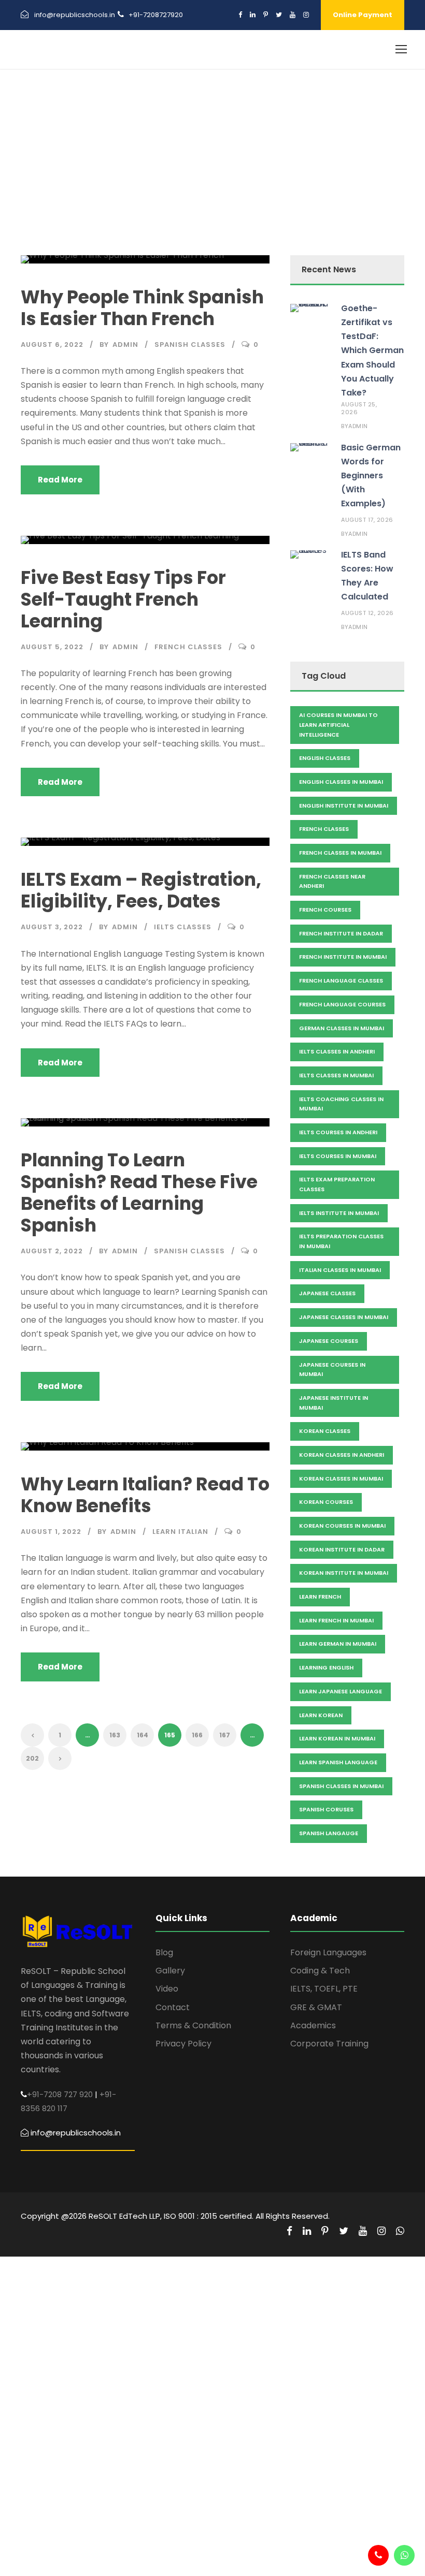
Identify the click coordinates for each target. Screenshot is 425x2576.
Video (167, 1989)
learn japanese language (341, 1691)
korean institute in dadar (342, 1549)
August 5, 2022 (52, 647)
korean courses (326, 1502)
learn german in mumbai (338, 1644)
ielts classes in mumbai (336, 1075)
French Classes (188, 647)
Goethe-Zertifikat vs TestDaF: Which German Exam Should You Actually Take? (372, 350)
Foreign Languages (328, 1952)
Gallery (170, 1971)
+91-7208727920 (156, 15)
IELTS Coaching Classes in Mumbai (341, 1104)
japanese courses (329, 1341)
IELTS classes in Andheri (337, 1051)
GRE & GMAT (316, 2007)
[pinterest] (266, 15)
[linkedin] (253, 15)
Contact (173, 2007)
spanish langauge (329, 1833)
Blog (164, 1952)
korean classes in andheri (342, 1455)
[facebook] (240, 15)
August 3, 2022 (52, 927)
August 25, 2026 (359, 408)
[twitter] (279, 15)
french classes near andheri (332, 881)
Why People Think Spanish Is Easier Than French (142, 308)
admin (125, 345)
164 (143, 1735)
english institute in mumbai (344, 806)
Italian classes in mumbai (340, 1270)
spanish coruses (326, 1809)
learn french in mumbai (336, 1620)
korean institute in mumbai (344, 1573)
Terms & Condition (193, 2025)
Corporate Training (329, 2044)
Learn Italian (180, 1532)
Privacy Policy (183, 2044)
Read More (60, 480)
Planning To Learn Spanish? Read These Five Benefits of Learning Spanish (139, 1192)
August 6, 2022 (52, 345)
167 (225, 1735)
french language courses (342, 1004)
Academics (313, 2025)
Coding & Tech (320, 1971)
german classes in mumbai (342, 1028)
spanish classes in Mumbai (341, 1786)
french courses (325, 910)
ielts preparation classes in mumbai (341, 1241)
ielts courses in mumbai (338, 1156)
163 (115, 1735)
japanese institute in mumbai (334, 1403)
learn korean (321, 1715)
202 (32, 1758)
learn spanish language (338, 1762)
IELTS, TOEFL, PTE (324, 1989)
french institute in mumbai (343, 957)
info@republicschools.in (75, 15)
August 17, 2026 (367, 520)
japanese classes (327, 1293)
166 (197, 1735)
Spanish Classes (190, 345)
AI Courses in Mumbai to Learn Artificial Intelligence (338, 725)
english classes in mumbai (341, 782)
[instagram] (306, 15)
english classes (325, 758)
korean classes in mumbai (341, 1479)
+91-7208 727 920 (60, 2094)
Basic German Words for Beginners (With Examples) (371, 476)
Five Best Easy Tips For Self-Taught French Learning (123, 599)
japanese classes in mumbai (344, 1317)
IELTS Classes (183, 927)
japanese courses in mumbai (332, 1370)
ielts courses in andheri (338, 1132)
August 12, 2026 (367, 613)
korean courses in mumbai (342, 1526)
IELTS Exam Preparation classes (337, 1184)
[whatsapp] (400, 2231)
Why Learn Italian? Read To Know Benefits (145, 1495)
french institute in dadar (341, 933)
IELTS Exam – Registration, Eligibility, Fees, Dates (141, 890)
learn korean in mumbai (337, 1738)
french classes (324, 829)
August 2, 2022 (52, 1251)
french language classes (341, 980)
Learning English (326, 1667)
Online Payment (363, 15)
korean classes (325, 1431)
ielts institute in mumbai (339, 1213)
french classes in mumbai (340, 853)
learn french (320, 1597)
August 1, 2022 (51, 1532)
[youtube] (293, 15)
